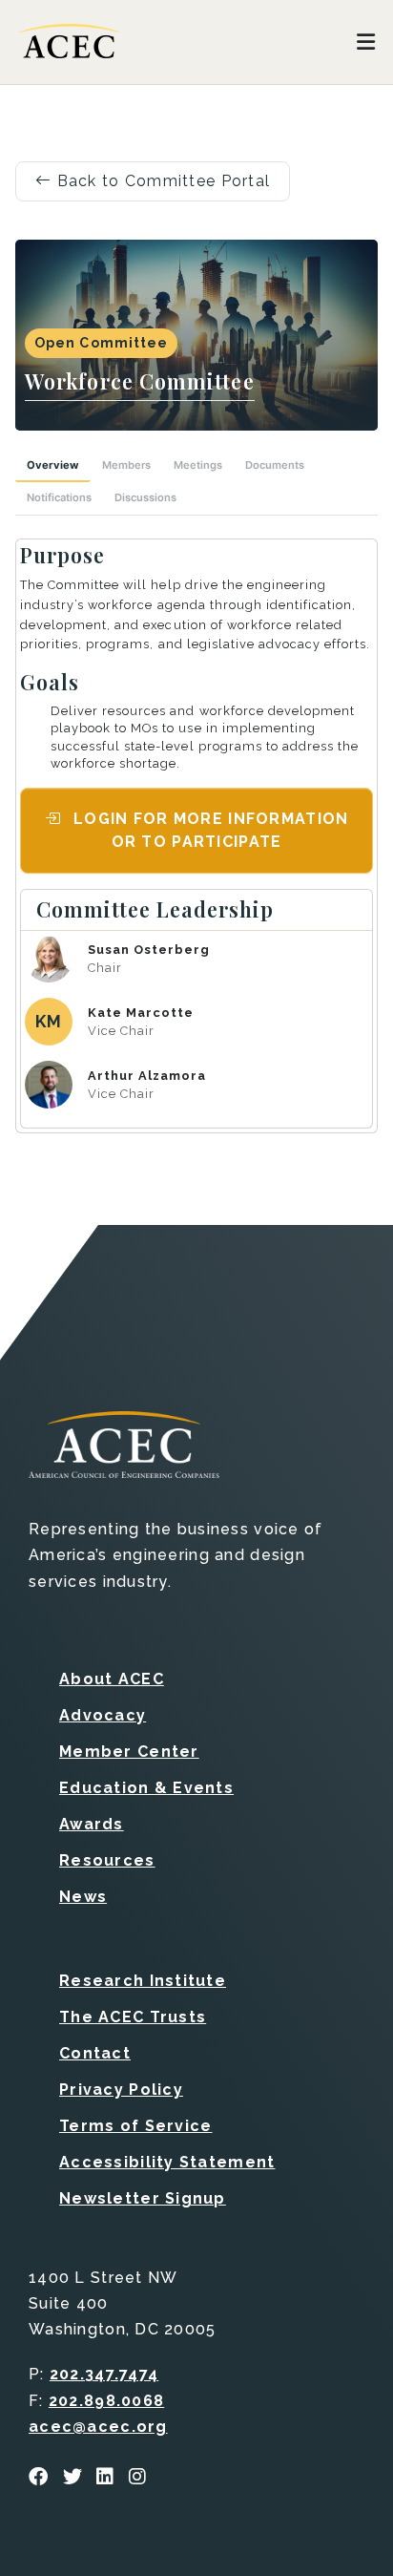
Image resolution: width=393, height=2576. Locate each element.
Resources (107, 1860)
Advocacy (103, 1715)
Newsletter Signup (143, 2198)
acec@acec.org (98, 2427)
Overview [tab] (53, 465)
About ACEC (112, 1679)
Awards (92, 1824)
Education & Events (146, 1788)
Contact (95, 2053)
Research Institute (143, 1981)
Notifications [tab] (59, 497)
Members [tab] (126, 465)
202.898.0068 (106, 2401)
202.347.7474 (104, 2374)
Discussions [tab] (145, 497)
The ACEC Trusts (133, 2017)
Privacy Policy (121, 2090)
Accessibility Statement (167, 2162)
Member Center (129, 1752)
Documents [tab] (275, 465)
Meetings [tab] (198, 465)
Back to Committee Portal (161, 181)
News (83, 1897)
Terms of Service (135, 2126)
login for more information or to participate (209, 830)
